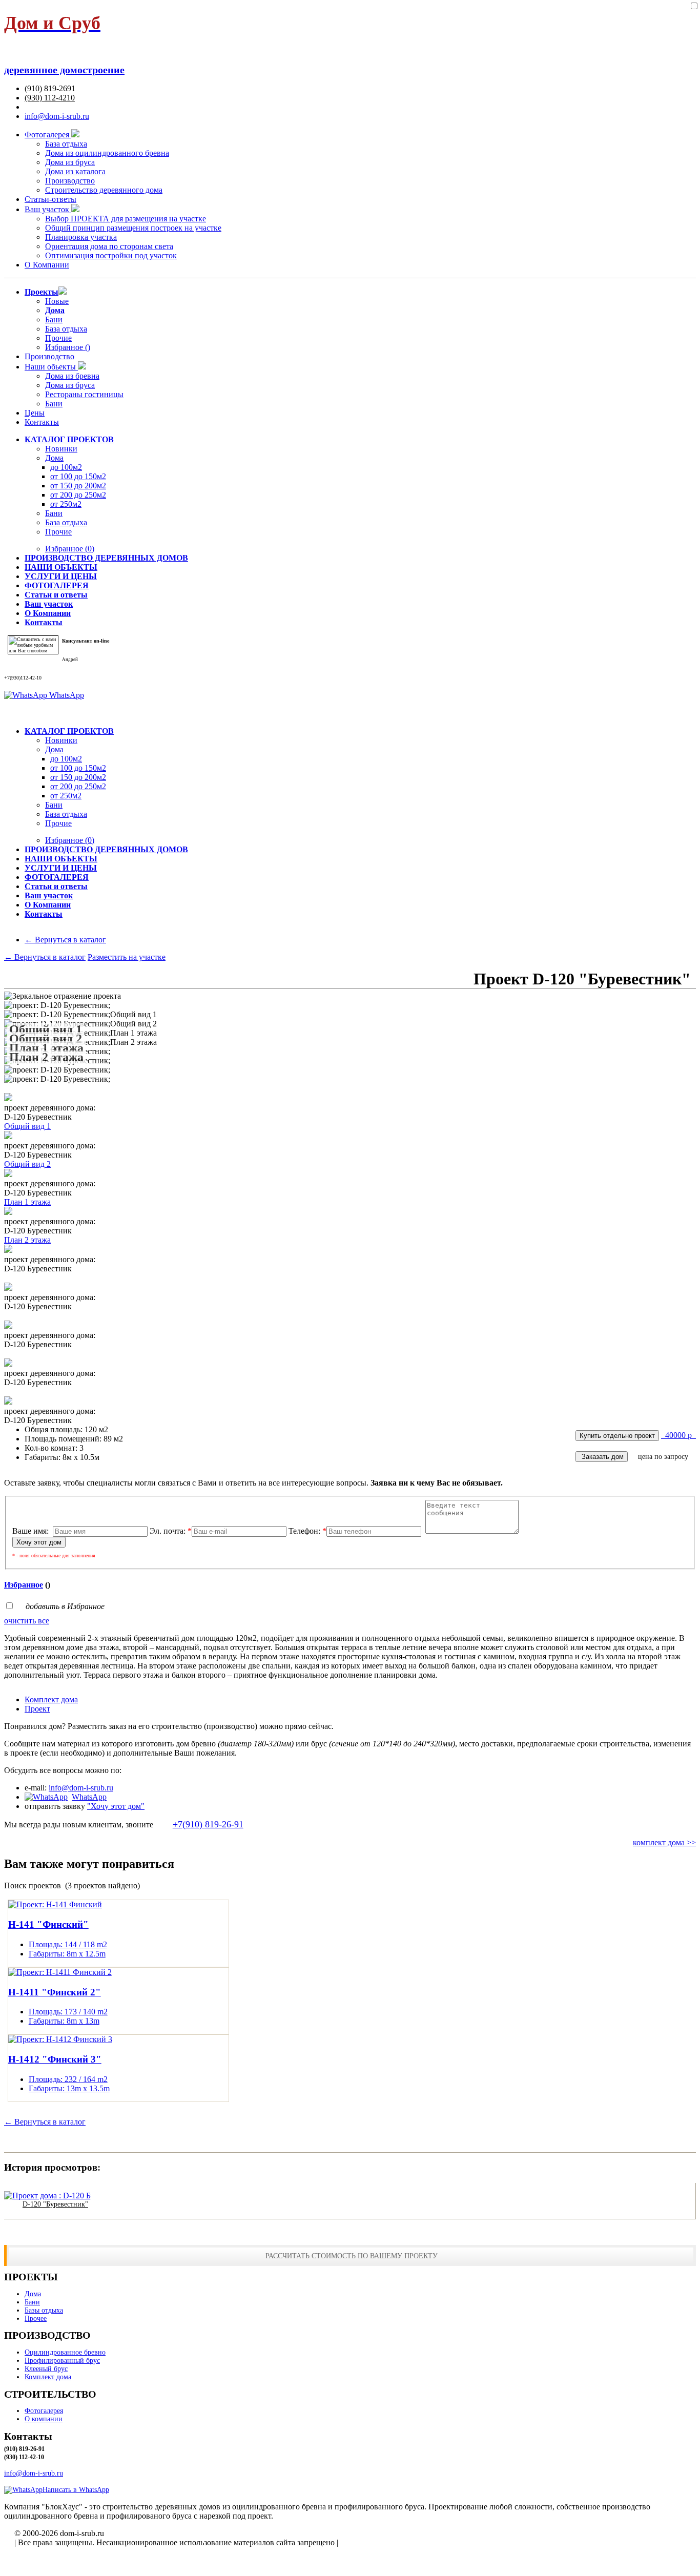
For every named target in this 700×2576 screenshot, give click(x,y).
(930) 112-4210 (50, 98)
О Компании (47, 265)
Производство (70, 181)
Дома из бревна (72, 376)
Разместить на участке (127, 957)
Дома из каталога (75, 171)
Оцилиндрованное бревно (65, 2352)
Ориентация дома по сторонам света (109, 246)
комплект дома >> (664, 1842)
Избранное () (68, 347)
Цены (35, 413)
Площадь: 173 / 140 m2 (68, 2012)
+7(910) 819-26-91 (208, 1824)
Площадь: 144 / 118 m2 (68, 1944)
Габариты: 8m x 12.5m (67, 1954)
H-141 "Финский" (48, 1924)
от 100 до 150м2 (78, 476)
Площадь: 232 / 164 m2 (68, 2079)
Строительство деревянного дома (104, 190)
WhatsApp (66, 695)
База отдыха (66, 144)
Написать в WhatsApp (76, 2490)
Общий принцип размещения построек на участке (133, 228)
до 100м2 (66, 467)
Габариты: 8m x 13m (64, 2021)
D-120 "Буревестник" (55, 2204)
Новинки (61, 449)
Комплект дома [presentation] (51, 1699)
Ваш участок (48, 209)
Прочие (58, 338)
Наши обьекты (51, 367)
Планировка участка (81, 237)
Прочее (36, 2319)
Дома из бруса (70, 162)
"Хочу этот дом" (116, 1806)
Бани (54, 320)
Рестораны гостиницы (84, 394)
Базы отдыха (44, 2310)
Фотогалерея (48, 135)
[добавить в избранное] (694, 6)
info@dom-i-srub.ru (57, 116)
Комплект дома (48, 2377)
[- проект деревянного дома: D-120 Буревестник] (8, 1098)
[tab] (360, 1700)
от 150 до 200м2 (78, 486)
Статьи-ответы (50, 199)
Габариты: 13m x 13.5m (69, 2088)
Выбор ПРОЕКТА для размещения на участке (126, 219)
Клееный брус (46, 2369)
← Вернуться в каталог (65, 940)
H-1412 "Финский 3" (55, 2059)
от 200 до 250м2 (78, 495)
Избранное (70, 549)
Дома (54, 458)
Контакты (42, 422)
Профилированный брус (62, 2361)
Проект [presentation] (37, 1709)
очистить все (27, 1621)
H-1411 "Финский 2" (55, 1992)
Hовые (57, 301)
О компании (44, 2419)
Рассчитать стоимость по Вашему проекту (352, 2256)
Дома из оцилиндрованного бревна (107, 153)
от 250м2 (66, 504)
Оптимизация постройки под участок (111, 255)
